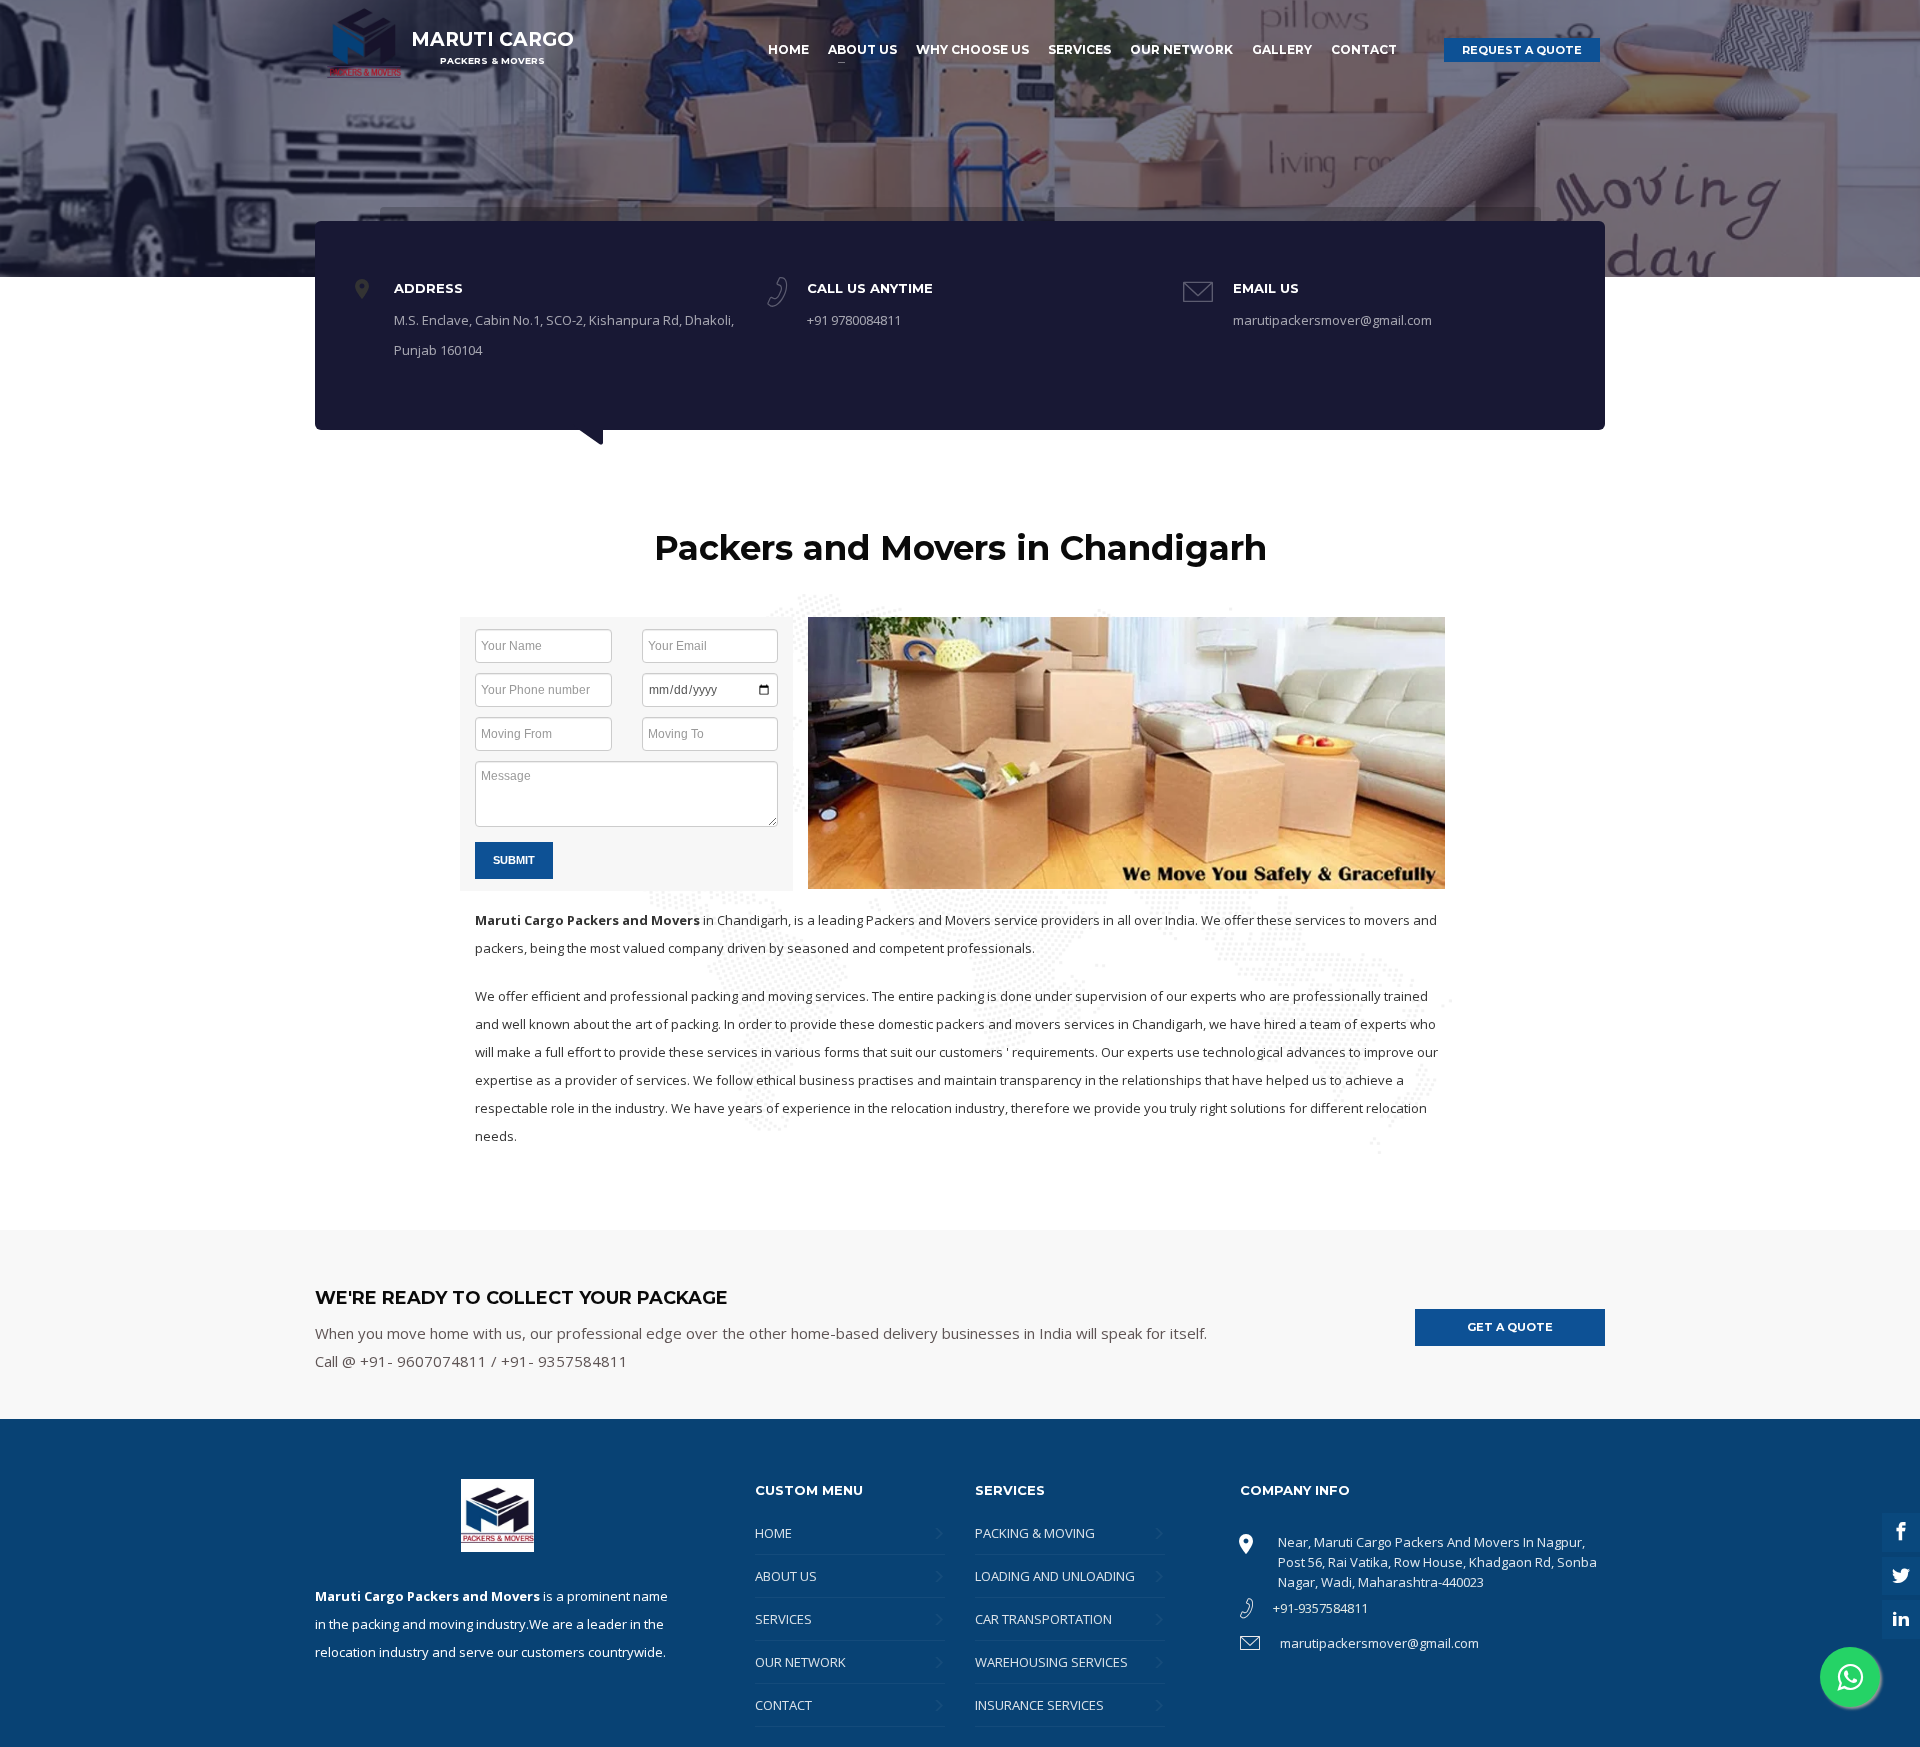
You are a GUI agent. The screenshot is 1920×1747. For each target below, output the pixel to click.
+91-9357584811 (1320, 1608)
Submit (514, 860)
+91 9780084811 (854, 320)
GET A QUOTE (1510, 1327)
